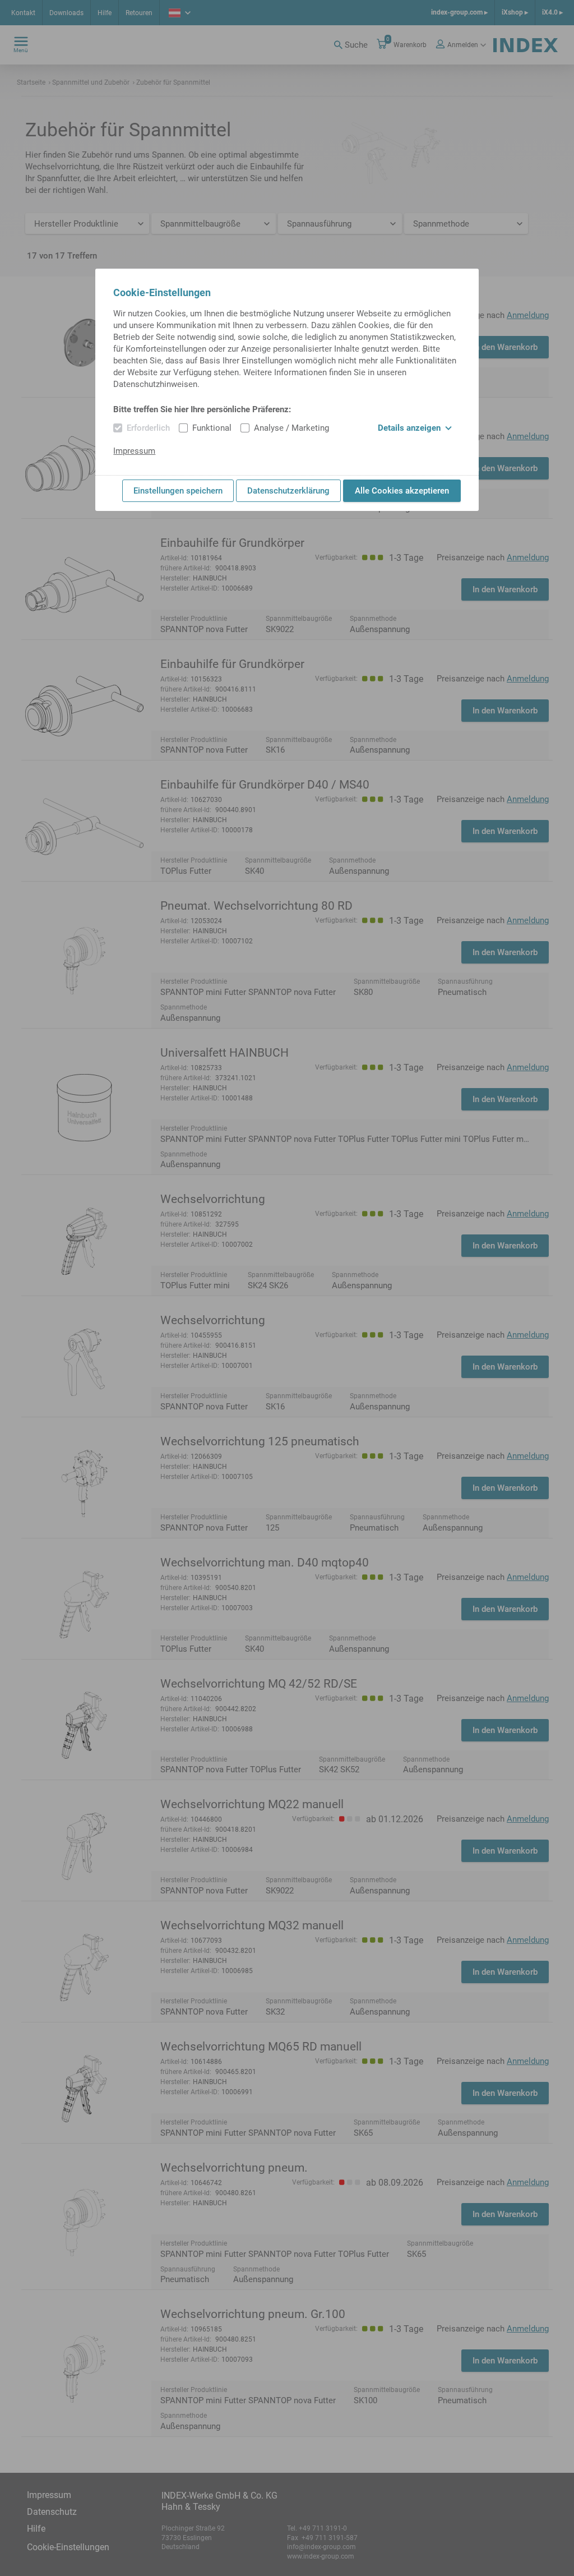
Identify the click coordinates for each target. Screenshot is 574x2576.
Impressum (134, 451)
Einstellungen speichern (178, 491)
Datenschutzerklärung (288, 491)
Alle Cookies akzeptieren (402, 491)
